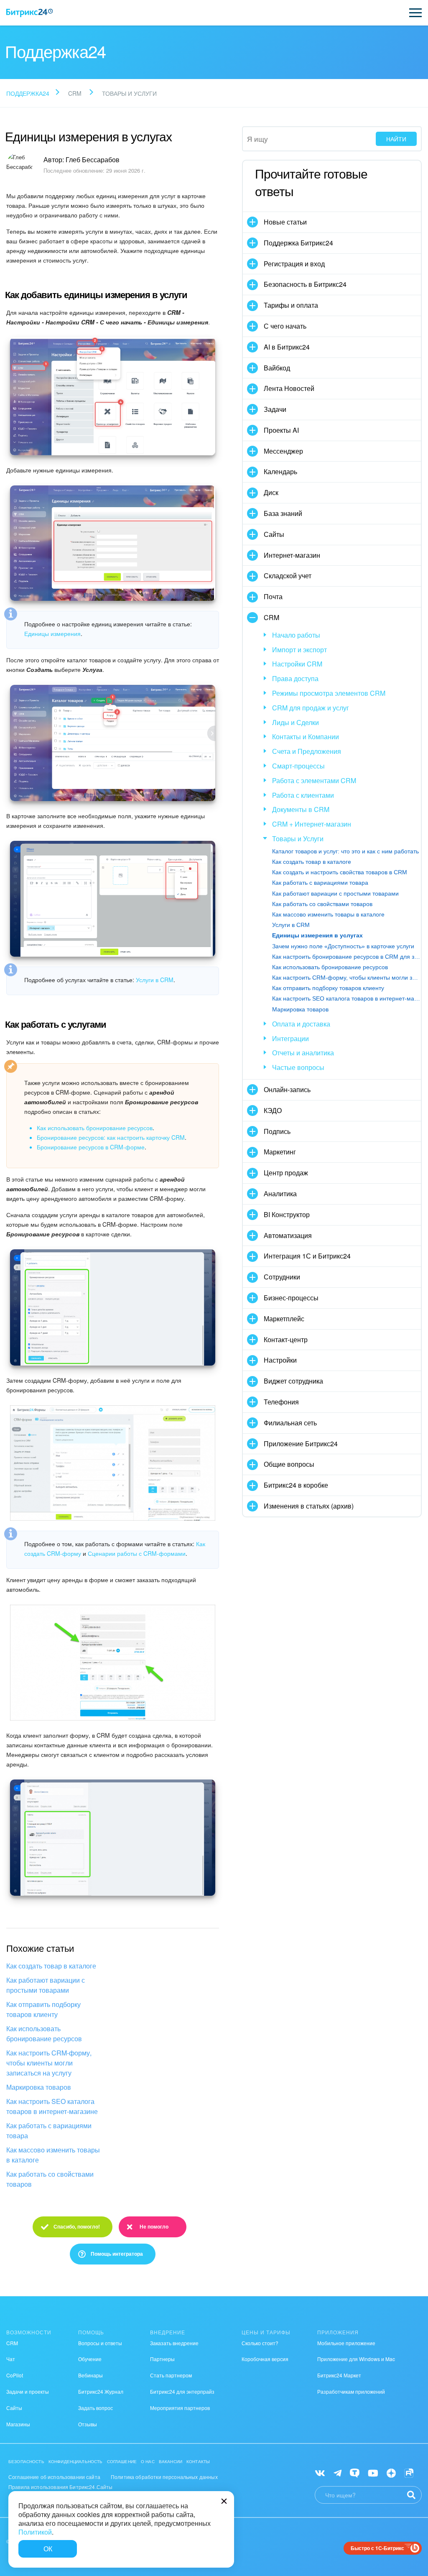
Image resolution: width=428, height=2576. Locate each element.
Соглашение (122, 2461)
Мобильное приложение (346, 2343)
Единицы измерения (52, 633)
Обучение (90, 2359)
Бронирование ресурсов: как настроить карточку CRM (111, 1137)
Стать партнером (171, 2375)
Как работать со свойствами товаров (50, 2179)
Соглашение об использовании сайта (54, 2477)
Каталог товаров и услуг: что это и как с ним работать (345, 851)
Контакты (198, 2461)
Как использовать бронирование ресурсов (95, 1128)
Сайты (14, 2408)
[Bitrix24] (29, 13)
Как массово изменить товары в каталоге (53, 2155)
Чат (11, 2359)
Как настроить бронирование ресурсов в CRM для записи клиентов (346, 957)
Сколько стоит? (260, 2343)
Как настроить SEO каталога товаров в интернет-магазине (52, 2106)
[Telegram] (338, 2473)
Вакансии (171, 2461)
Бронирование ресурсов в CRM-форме (91, 1147)
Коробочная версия (265, 2359)
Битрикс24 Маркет (339, 2375)
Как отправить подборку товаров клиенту (43, 2009)
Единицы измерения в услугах (317, 935)
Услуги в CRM (155, 980)
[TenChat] (355, 2473)
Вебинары (90, 2375)
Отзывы (88, 2424)
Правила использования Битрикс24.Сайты (61, 2487)
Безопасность (26, 2461)
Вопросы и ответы (100, 2343)
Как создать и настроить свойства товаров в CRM (340, 872)
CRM (12, 2343)
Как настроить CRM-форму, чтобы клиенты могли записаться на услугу (49, 2063)
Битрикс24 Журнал (101, 2391)
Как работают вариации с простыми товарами (46, 1985)
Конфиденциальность (76, 2461)
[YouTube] (373, 2473)
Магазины (18, 2424)
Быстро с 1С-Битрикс (377, 2548)
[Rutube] (409, 2473)
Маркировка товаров (39, 2087)
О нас (148, 2461)
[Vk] (320, 2473)
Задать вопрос (96, 2408)
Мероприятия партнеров (180, 2408)
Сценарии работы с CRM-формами (137, 1553)
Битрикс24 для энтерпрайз (182, 2391)
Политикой (35, 2532)
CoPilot (15, 2375)
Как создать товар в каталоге (51, 1966)
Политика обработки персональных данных (164, 2477)
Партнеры (162, 2359)
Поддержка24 (28, 93)
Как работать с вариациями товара (49, 2130)
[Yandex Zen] (391, 2473)
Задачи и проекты (28, 2391)
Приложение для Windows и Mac (356, 2359)
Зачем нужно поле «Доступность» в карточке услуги (343, 946)
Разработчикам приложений (351, 2391)
